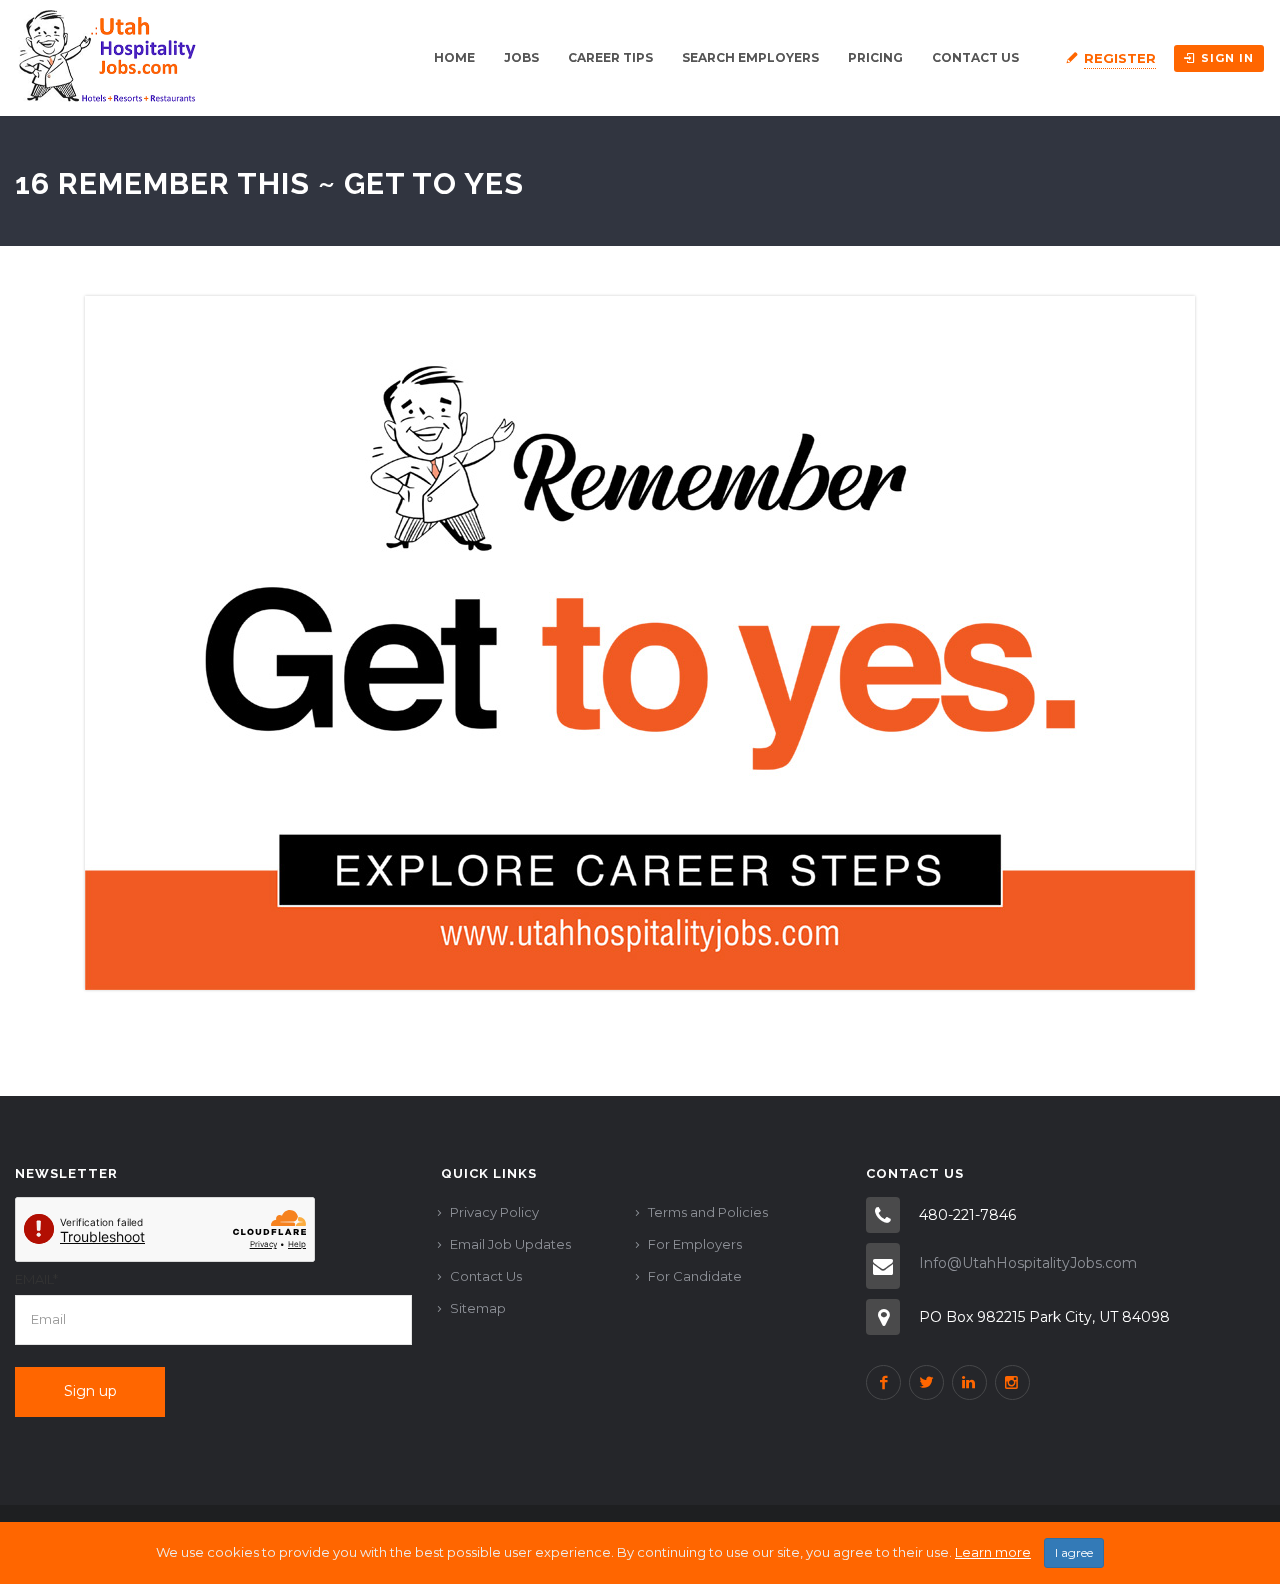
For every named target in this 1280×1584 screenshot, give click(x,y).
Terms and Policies (708, 1212)
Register (1120, 58)
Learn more (993, 1552)
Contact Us (975, 57)
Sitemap (478, 1308)
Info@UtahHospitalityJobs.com (1028, 1263)
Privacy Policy (494, 1212)
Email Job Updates (510, 1244)
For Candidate (695, 1276)
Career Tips (610, 57)
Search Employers (750, 57)
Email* (36, 1279)
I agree (1074, 1552)
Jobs (521, 57)
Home (454, 57)
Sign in (1227, 58)
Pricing (875, 57)
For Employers (695, 1244)
